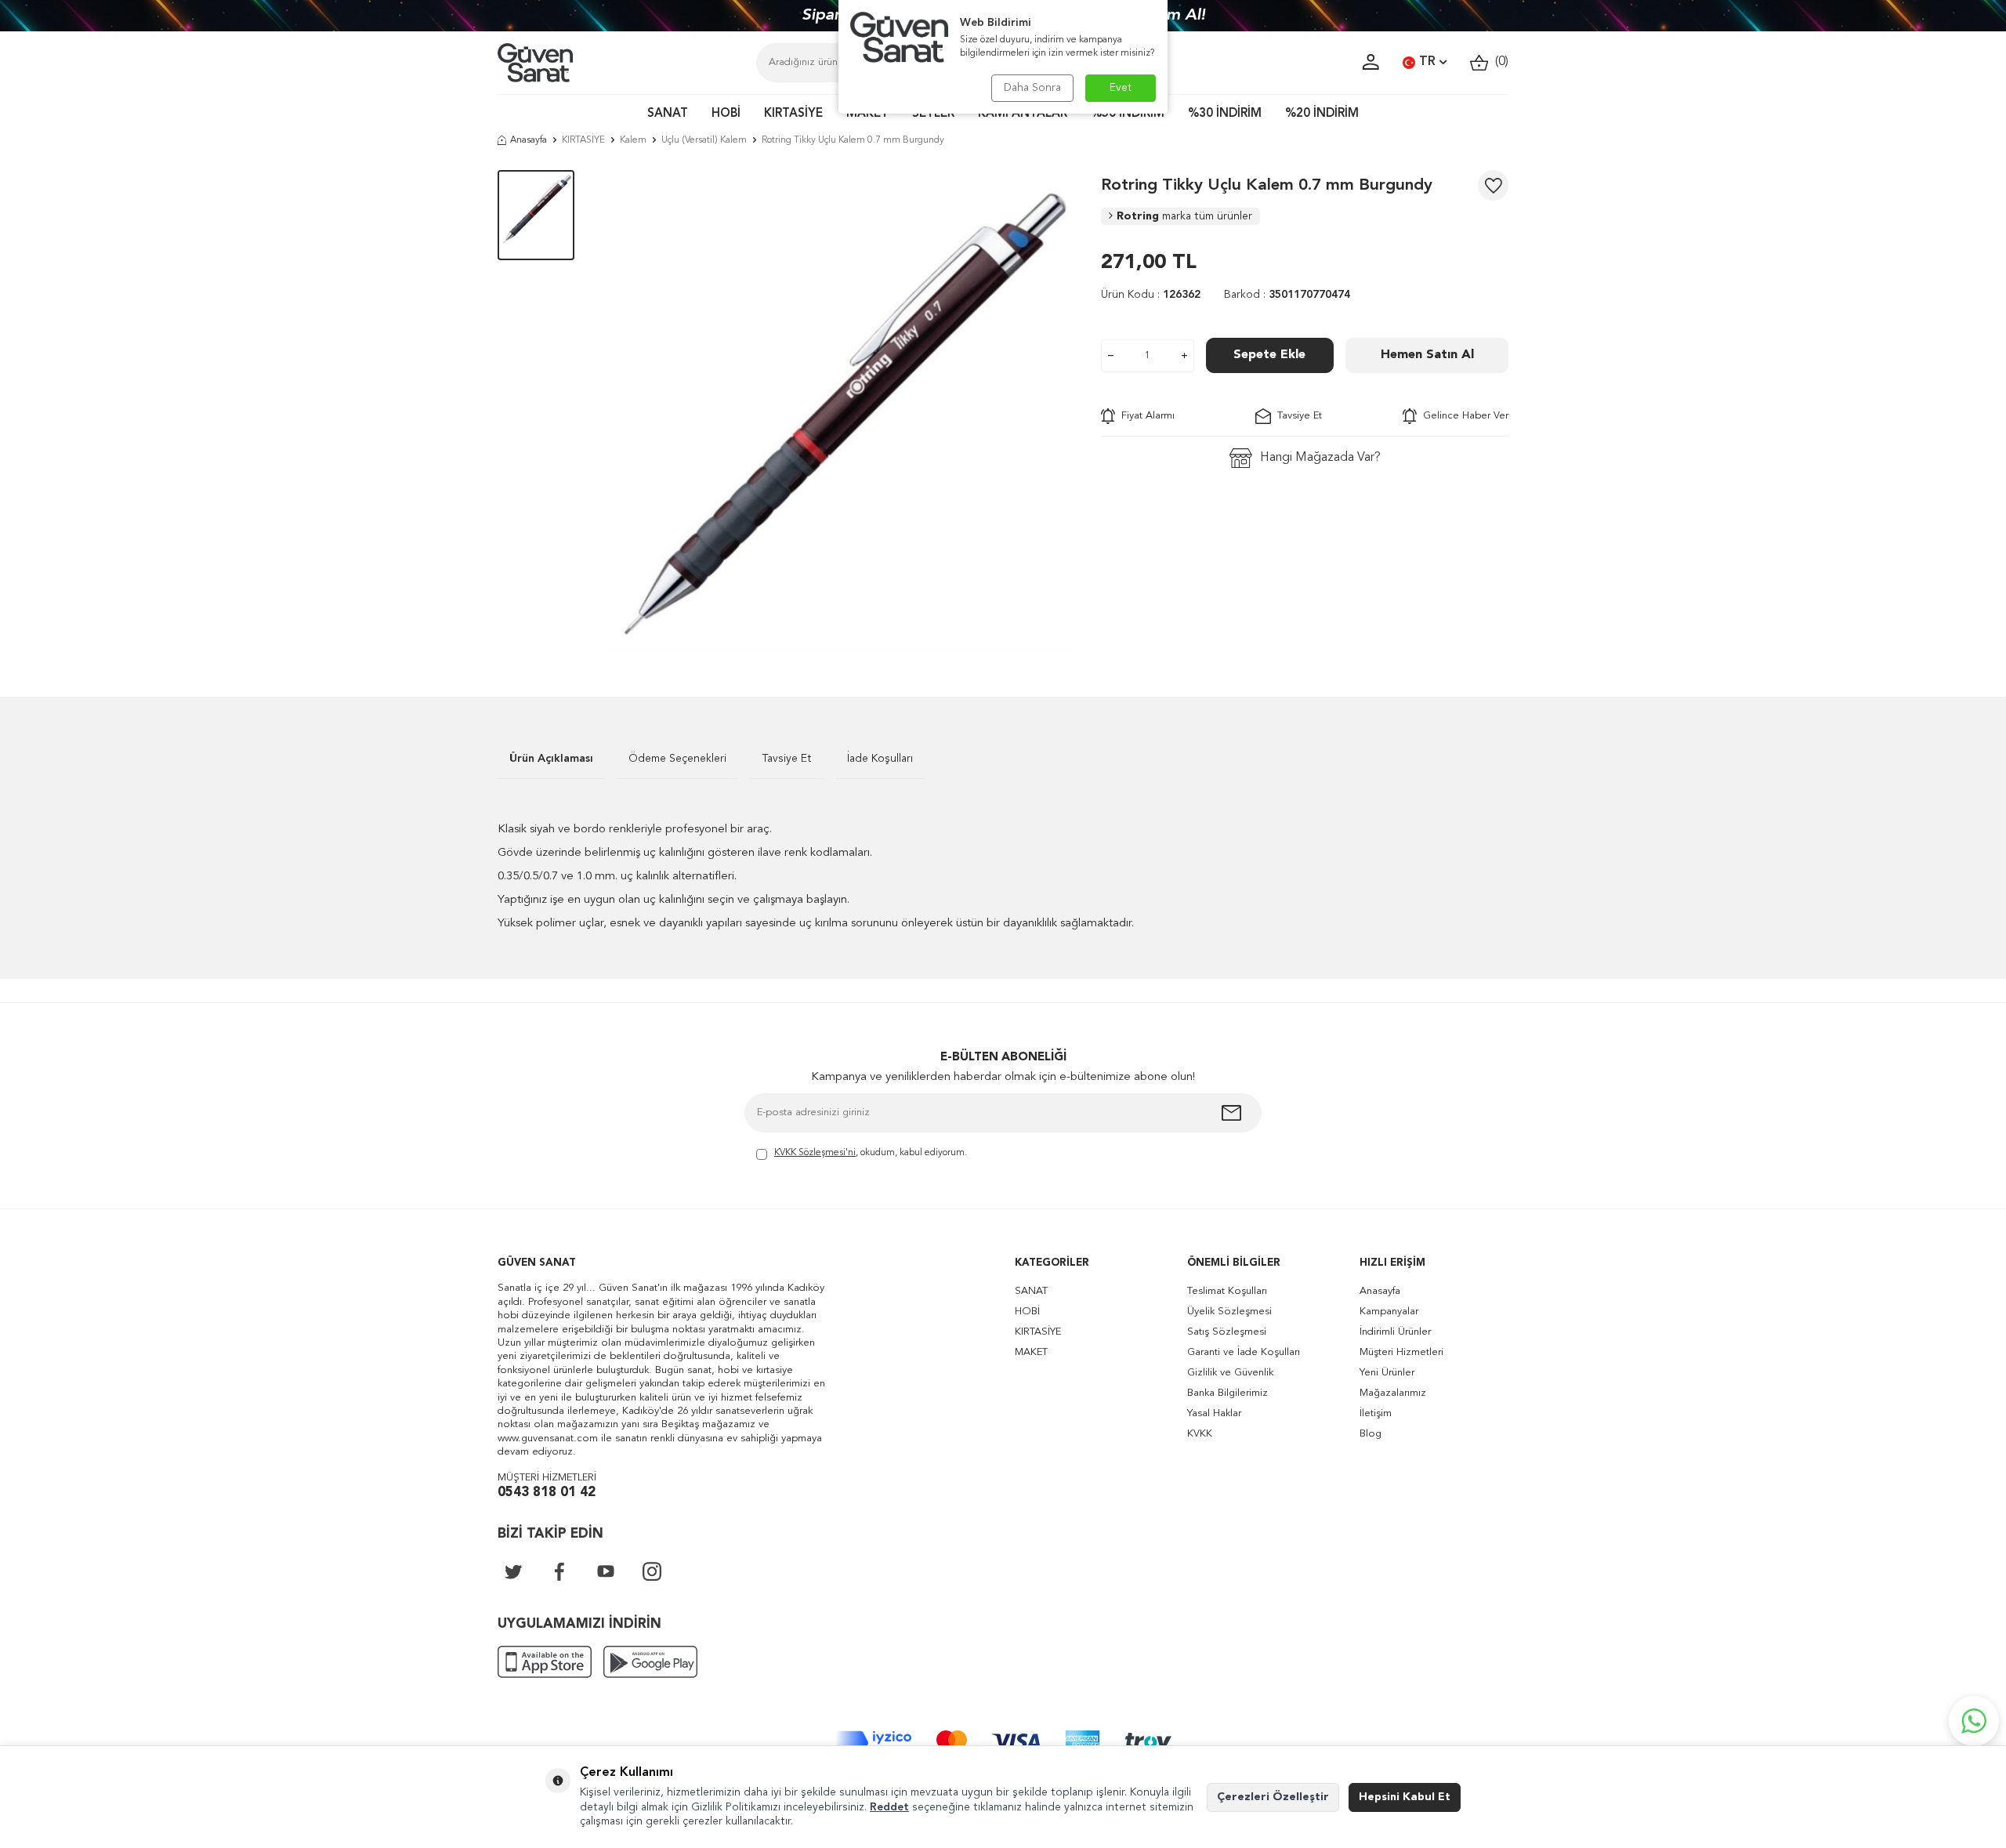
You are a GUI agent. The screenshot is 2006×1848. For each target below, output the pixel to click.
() (1499, 62)
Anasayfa (529, 140)
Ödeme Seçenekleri (677, 759)
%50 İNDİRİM (1128, 114)
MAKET (867, 114)
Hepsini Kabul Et (1405, 1797)
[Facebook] (559, 1571)
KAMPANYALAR (1023, 114)
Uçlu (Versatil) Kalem (704, 140)
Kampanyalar (1389, 1312)
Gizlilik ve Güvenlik (1230, 1373)
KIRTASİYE (793, 114)
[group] (838, 410)
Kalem (633, 140)
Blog (1371, 1434)
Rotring (1184, 216)
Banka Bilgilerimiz (1227, 1393)
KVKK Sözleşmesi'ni (815, 1153)
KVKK (1200, 1434)
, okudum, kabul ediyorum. (871, 1153)
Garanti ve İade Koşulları (1244, 1352)
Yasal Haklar (1214, 1413)
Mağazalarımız (1393, 1393)
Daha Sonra (1032, 88)
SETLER (933, 114)
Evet (1121, 88)
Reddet (889, 1807)
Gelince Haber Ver (1463, 416)
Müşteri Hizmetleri (1401, 1352)
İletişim (1376, 1413)
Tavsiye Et (1296, 416)
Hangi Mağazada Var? (1320, 458)
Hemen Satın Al (1427, 355)
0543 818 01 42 (547, 1493)
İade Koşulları (880, 759)
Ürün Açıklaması (551, 759)
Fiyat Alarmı (1145, 416)
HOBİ (726, 114)
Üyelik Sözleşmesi (1229, 1312)
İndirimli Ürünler (1395, 1332)
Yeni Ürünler (1387, 1373)
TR (1427, 62)
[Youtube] (606, 1571)
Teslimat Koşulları (1227, 1291)
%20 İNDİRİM (1322, 114)
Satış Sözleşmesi (1227, 1332)
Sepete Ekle (1269, 355)
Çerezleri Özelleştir (1273, 1797)
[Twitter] (513, 1571)
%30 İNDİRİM (1225, 114)
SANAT (668, 114)
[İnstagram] (652, 1571)
